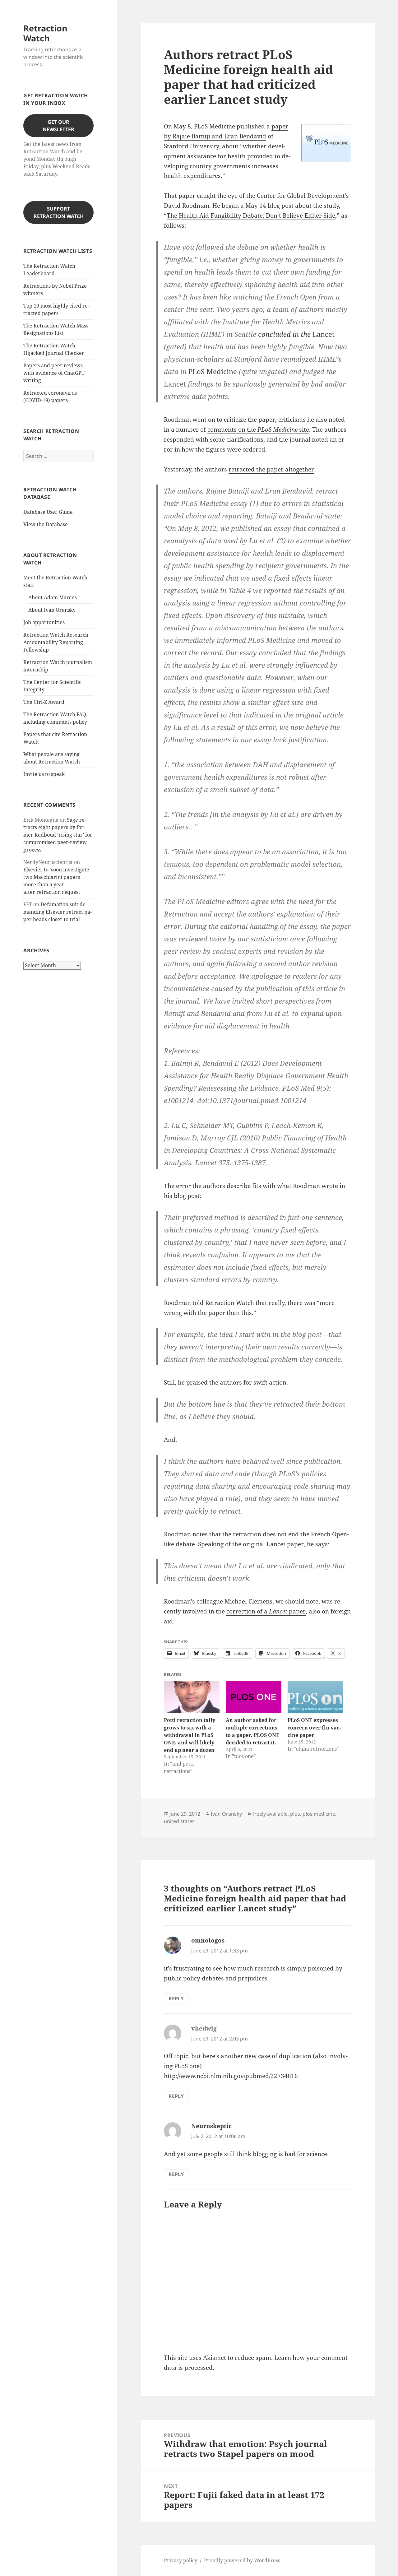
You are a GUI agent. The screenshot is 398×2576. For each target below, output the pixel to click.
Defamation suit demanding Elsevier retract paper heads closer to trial (58, 912)
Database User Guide (48, 512)
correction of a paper (266, 1611)
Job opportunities (44, 622)
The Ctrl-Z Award (44, 702)
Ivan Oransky (226, 1814)
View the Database (46, 524)
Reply (176, 1998)
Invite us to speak (44, 774)
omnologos (208, 1940)
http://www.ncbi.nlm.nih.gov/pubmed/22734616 (231, 2076)
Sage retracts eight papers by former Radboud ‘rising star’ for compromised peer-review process (58, 835)
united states (179, 1821)
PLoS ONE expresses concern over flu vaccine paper (314, 1728)
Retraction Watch (45, 33)
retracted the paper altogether (271, 469)
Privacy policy (181, 2560)
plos (295, 1814)
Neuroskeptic (211, 2126)
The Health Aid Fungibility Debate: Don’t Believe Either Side (251, 216)
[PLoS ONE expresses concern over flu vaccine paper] (315, 1697)
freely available (270, 1814)
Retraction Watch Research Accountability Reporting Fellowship (56, 642)
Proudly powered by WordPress (242, 2560)
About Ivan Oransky (52, 610)
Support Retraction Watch (59, 212)
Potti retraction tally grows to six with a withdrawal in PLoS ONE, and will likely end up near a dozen (190, 1735)
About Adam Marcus (53, 597)
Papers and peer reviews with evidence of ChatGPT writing (54, 373)
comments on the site (258, 429)
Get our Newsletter (58, 126)
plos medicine (319, 1814)
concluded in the (296, 334)
